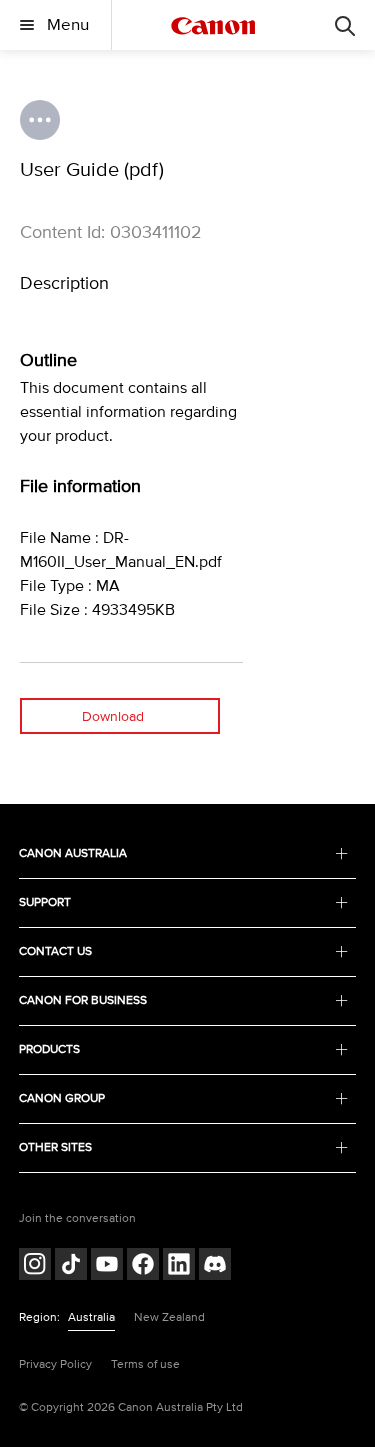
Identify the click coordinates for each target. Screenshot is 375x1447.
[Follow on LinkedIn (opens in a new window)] (179, 1266)
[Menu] (345, 25)
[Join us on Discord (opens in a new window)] (215, 1266)
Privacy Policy (55, 1364)
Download (113, 716)
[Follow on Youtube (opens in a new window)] (107, 1266)
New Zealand (169, 1317)
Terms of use (145, 1364)
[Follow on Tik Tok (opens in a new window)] (71, 1266)
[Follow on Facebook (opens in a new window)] (143, 1266)
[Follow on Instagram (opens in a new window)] (35, 1266)
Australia (91, 1317)
